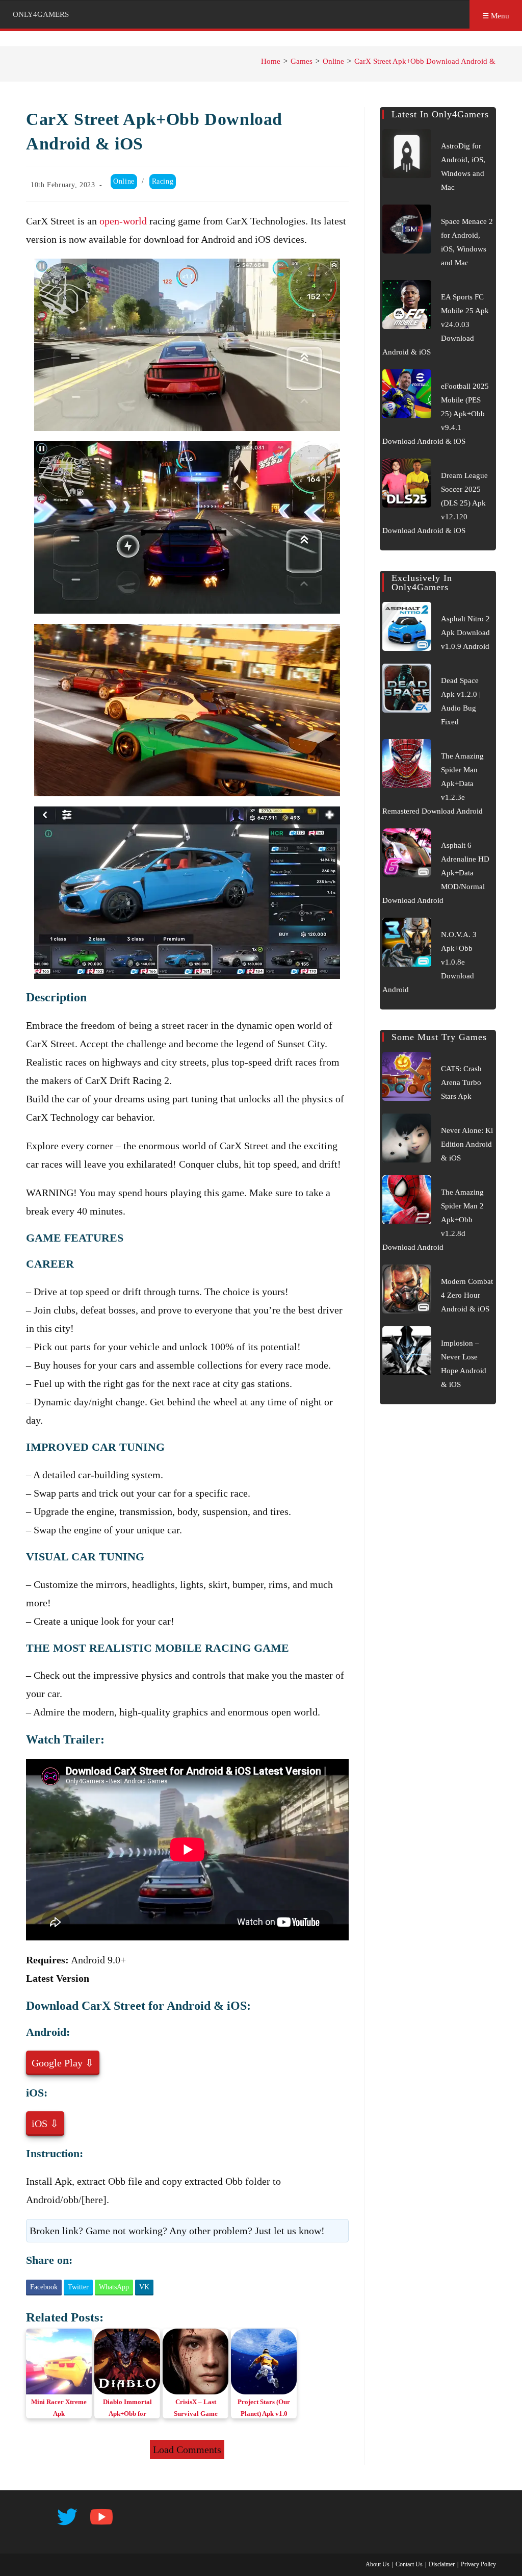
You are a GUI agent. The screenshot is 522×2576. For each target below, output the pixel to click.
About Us (377, 2564)
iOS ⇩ (45, 2124)
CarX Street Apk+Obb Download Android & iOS (432, 61)
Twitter (78, 2287)
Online (124, 181)
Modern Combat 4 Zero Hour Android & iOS (467, 1295)
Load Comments (187, 2449)
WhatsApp (114, 2287)
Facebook (44, 2287)
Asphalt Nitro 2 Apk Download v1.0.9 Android (465, 633)
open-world (123, 221)
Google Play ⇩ (63, 2063)
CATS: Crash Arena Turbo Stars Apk (461, 1082)
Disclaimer (442, 2564)
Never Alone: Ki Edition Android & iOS (467, 1144)
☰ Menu (496, 16)
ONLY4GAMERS (41, 14)
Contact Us (409, 2564)
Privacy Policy (478, 2564)
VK (144, 2287)
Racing (163, 181)
